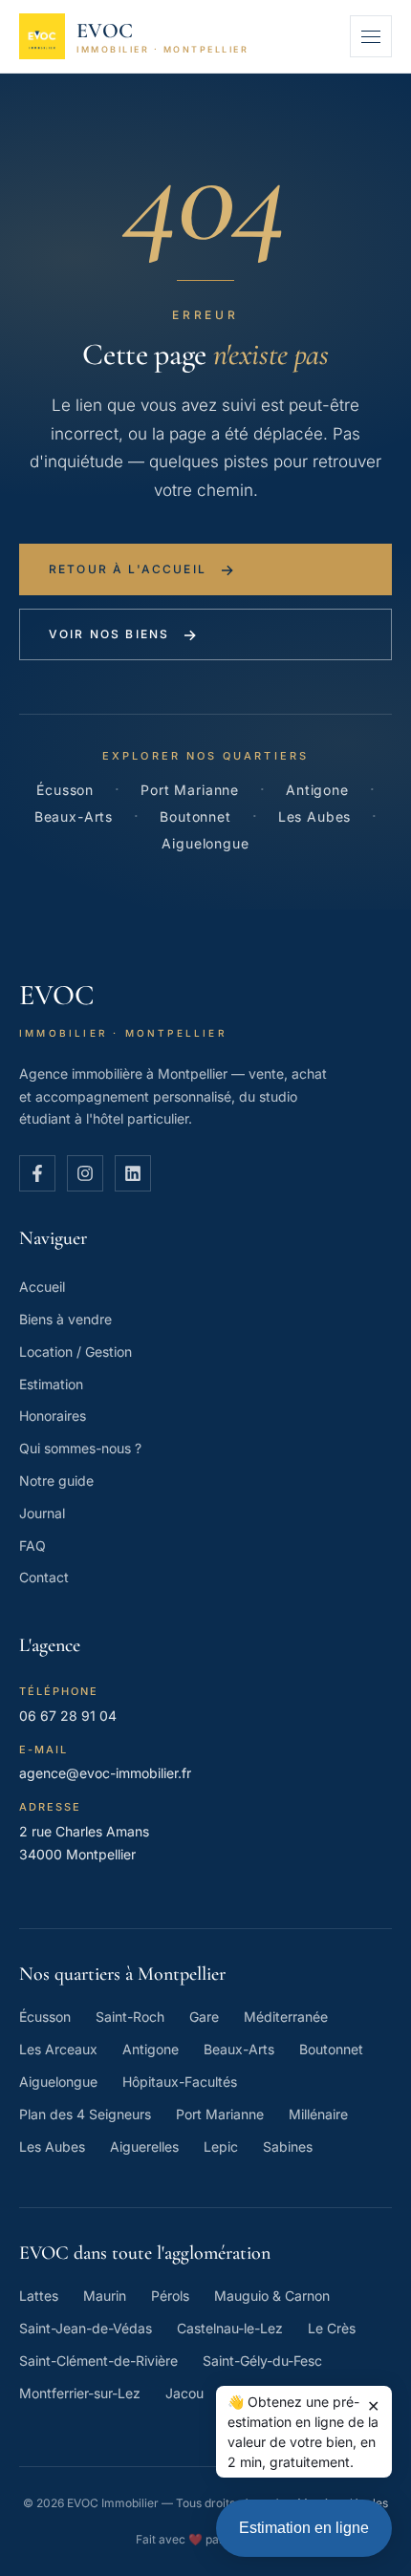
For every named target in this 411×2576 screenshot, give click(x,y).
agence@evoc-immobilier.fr (105, 1773)
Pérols (170, 2296)
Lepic (221, 2147)
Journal (42, 1513)
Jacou (184, 2393)
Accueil (42, 1287)
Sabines (288, 2147)
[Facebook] (37, 1173)
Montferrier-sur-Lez (80, 2393)
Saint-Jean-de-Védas (86, 2328)
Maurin (105, 2296)
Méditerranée (286, 2017)
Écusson (65, 790)
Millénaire (318, 2114)
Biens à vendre (65, 1319)
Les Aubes (315, 816)
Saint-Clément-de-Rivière (98, 2361)
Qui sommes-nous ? (80, 1448)
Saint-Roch (130, 2017)
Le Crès (332, 2328)
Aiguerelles (144, 2147)
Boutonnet (195, 816)
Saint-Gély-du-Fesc (262, 2361)
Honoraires (53, 1416)
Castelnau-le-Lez (230, 2328)
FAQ (32, 1546)
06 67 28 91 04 (68, 1716)
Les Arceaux (58, 2049)
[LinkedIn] (133, 1173)
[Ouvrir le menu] (371, 36)
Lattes (39, 2296)
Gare (204, 2017)
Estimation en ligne (304, 2528)
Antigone (317, 790)
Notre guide (56, 1481)
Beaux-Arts (74, 816)
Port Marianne (190, 790)
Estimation (51, 1384)
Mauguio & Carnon (272, 2296)
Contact (44, 1577)
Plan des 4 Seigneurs (85, 2114)
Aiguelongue (205, 843)
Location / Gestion (76, 1352)
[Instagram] (85, 1173)
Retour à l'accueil (142, 569)
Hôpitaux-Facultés (180, 2082)
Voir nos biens (124, 634)
